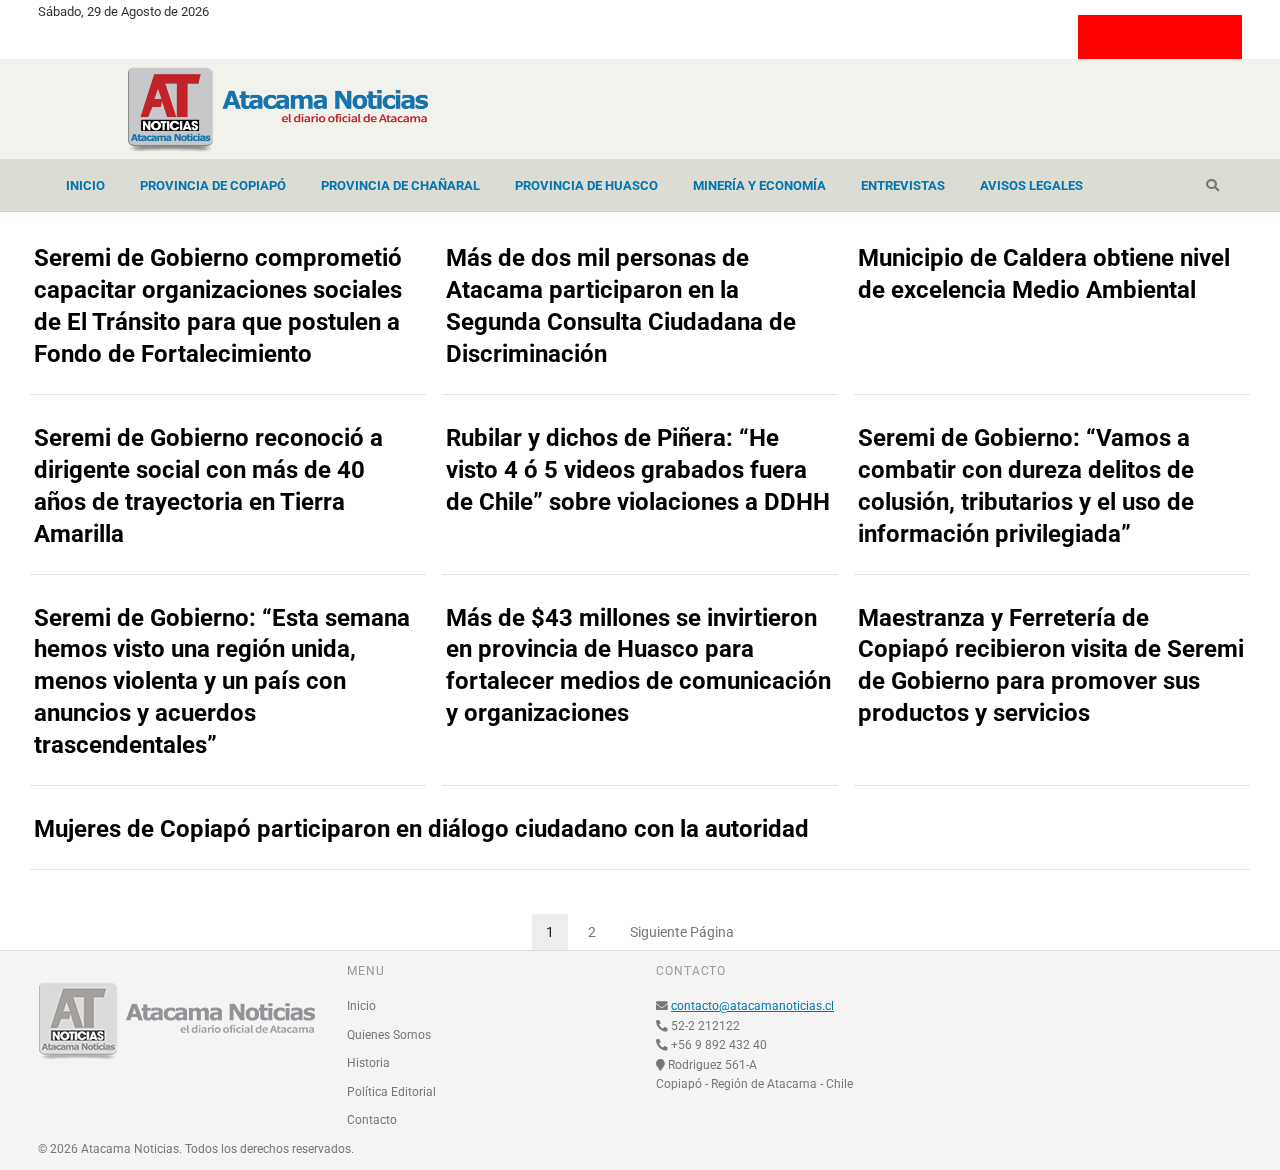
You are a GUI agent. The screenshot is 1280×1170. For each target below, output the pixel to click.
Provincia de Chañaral (400, 185)
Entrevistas (903, 185)
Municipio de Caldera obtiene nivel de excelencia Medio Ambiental (1044, 274)
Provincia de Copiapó (213, 185)
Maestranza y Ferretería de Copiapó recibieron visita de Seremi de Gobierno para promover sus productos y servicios (1051, 666)
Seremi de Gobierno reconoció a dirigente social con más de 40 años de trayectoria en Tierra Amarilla (208, 486)
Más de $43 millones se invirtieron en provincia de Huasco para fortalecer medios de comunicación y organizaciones (638, 666)
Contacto (372, 1120)
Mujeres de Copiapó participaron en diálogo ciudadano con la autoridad (421, 829)
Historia (368, 1063)
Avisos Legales (1031, 185)
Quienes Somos (389, 1035)
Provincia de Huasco (586, 185)
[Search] (1212, 186)
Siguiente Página (682, 932)
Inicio (85, 185)
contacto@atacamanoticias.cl (752, 1006)
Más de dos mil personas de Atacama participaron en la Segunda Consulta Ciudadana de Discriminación (621, 306)
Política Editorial (391, 1092)
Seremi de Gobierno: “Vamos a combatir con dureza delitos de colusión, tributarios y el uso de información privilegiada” (1026, 486)
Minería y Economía (759, 185)
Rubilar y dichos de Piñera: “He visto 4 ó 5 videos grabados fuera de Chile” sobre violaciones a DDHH (638, 470)
